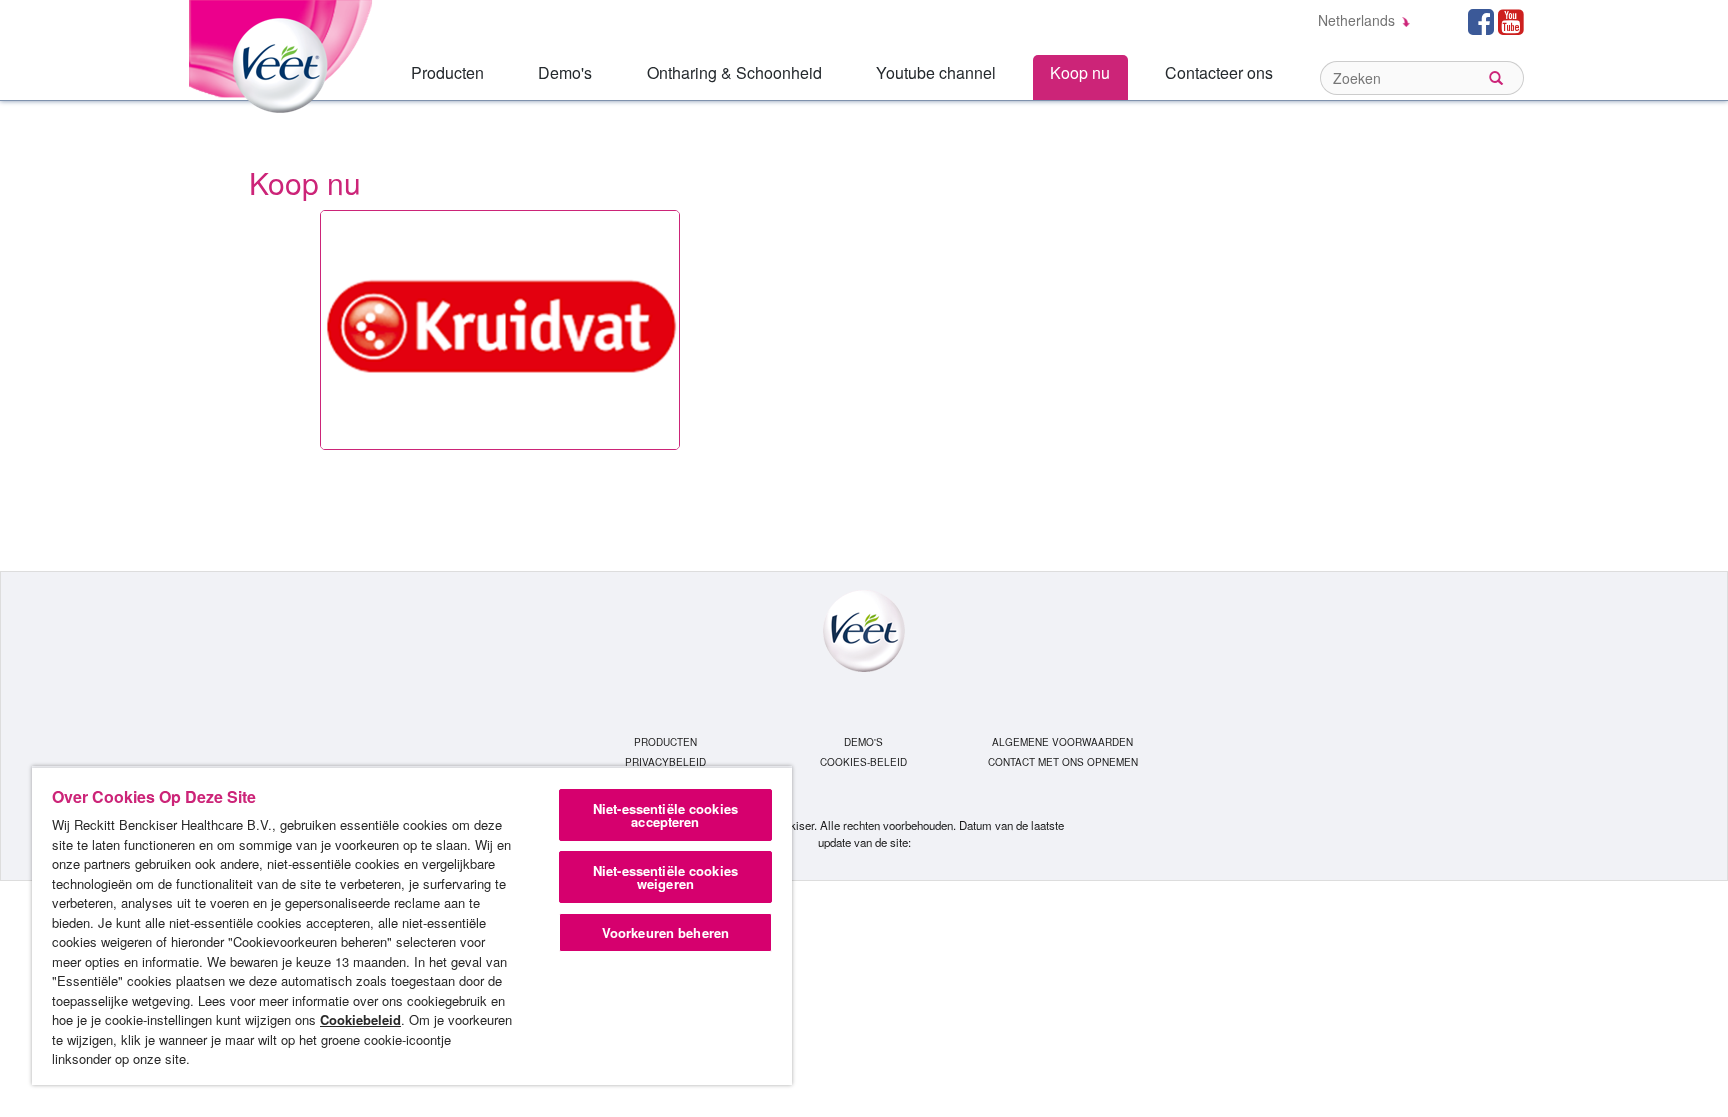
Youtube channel (936, 72)
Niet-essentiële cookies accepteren (665, 815)
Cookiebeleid (360, 1019)
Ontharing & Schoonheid (734, 72)
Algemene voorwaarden (1062, 742)
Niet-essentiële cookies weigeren (665, 877)
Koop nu (1080, 72)
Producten (447, 72)
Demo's (565, 72)
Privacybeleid (665, 762)
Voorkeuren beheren (665, 932)
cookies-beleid (863, 762)
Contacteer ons (1219, 72)
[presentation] (500, 330)
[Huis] (284, 53)
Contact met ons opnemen (1063, 762)
